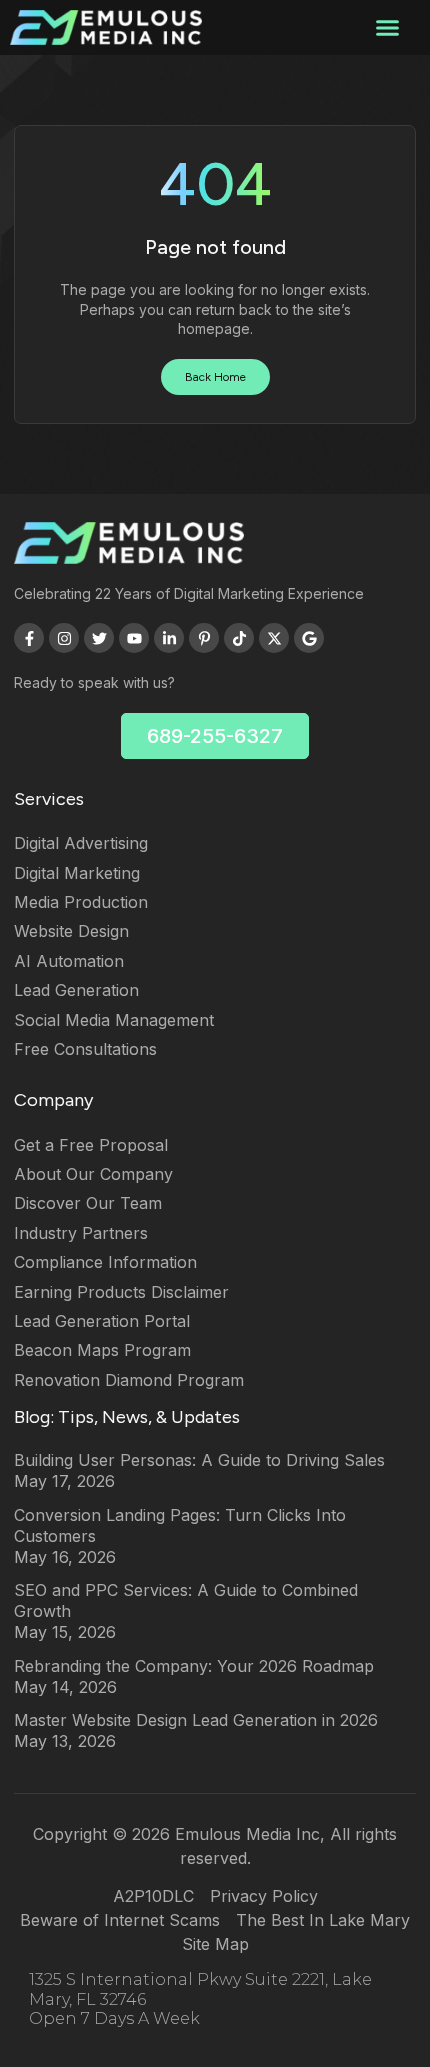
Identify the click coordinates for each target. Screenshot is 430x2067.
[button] (387, 28)
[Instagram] (64, 638)
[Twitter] (99, 638)
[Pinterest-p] (204, 638)
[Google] (309, 638)
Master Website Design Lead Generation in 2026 (196, 1720)
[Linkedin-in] (169, 638)
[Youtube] (134, 638)
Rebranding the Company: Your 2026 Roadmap (194, 1666)
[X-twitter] (274, 638)
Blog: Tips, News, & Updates (127, 1417)
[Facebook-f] (29, 638)
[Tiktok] (239, 638)
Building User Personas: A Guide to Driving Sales (199, 1460)
